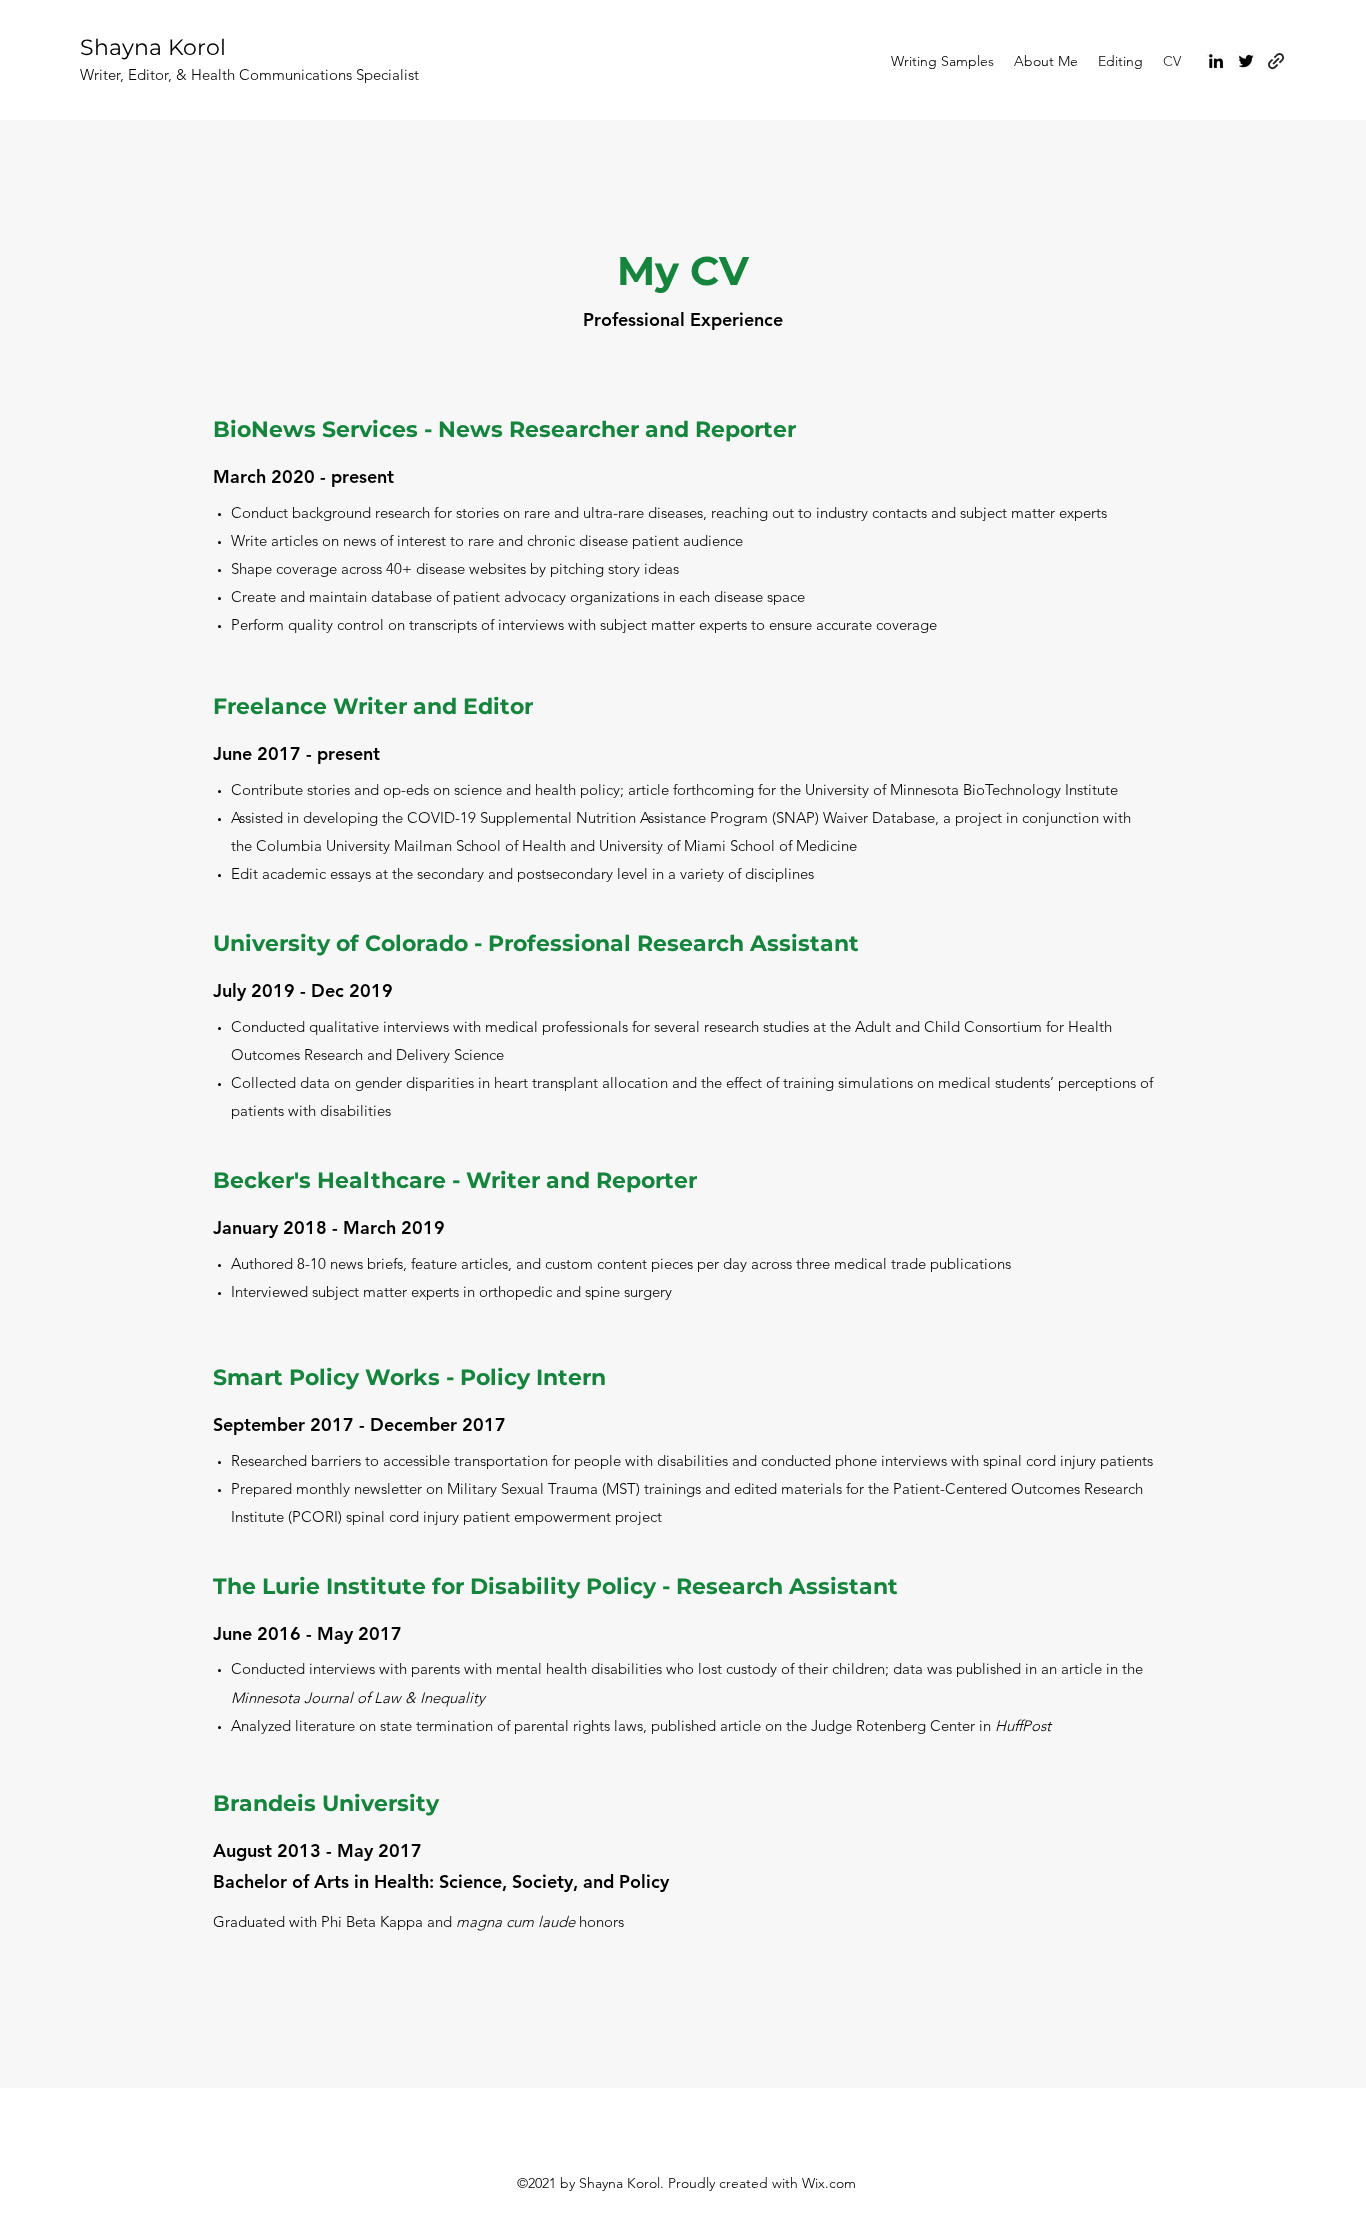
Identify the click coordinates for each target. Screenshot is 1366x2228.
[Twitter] (1246, 61)
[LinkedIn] (1216, 61)
